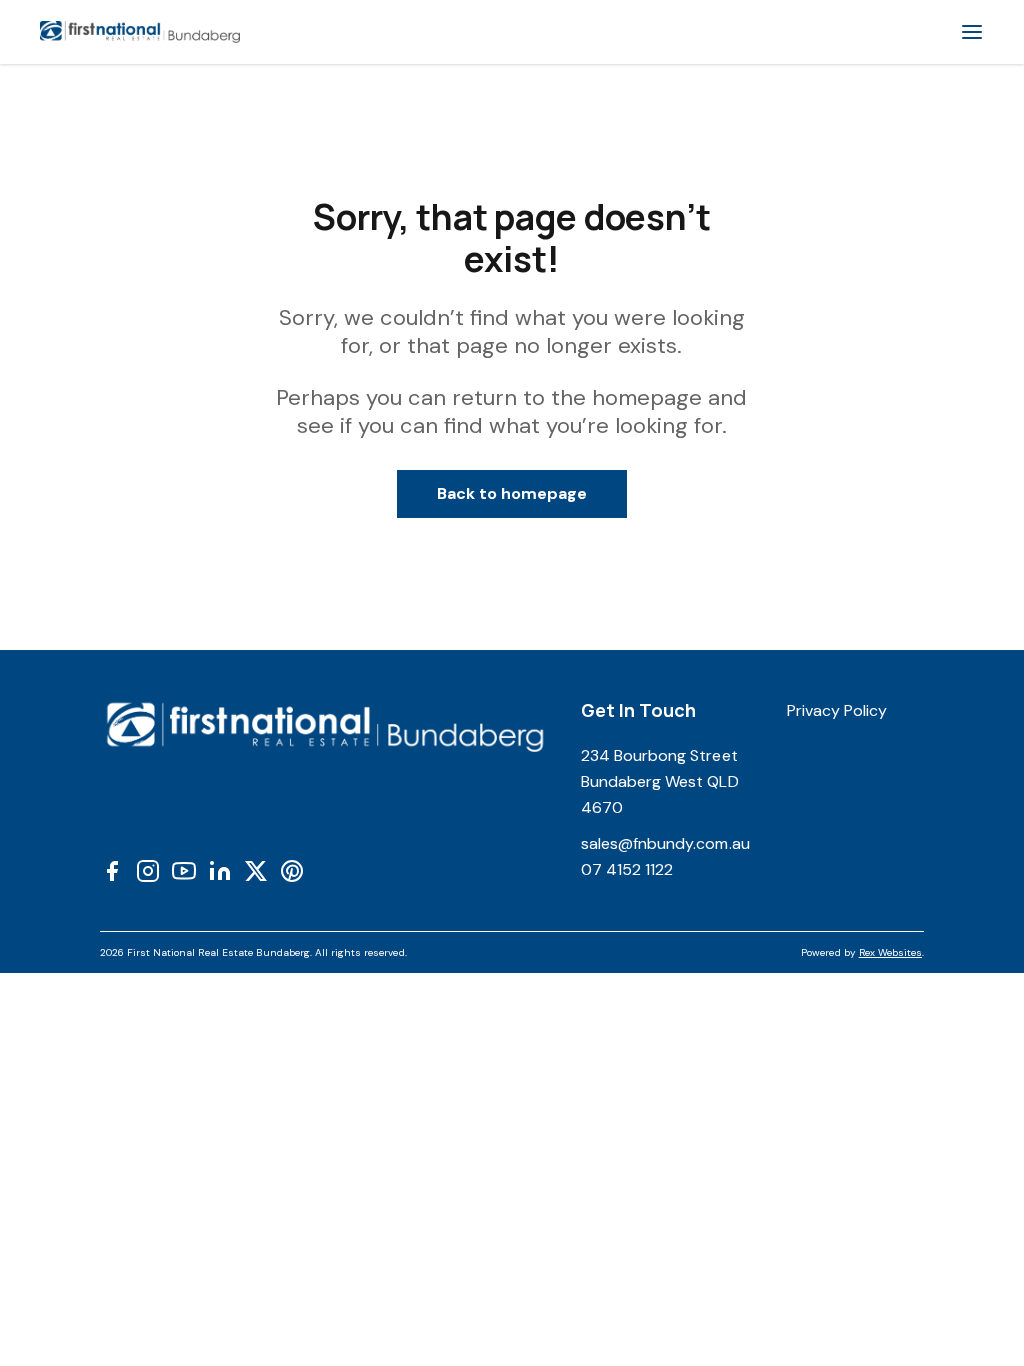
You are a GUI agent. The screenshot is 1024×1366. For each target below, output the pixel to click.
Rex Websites (890, 952)
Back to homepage (512, 493)
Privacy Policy (837, 710)
